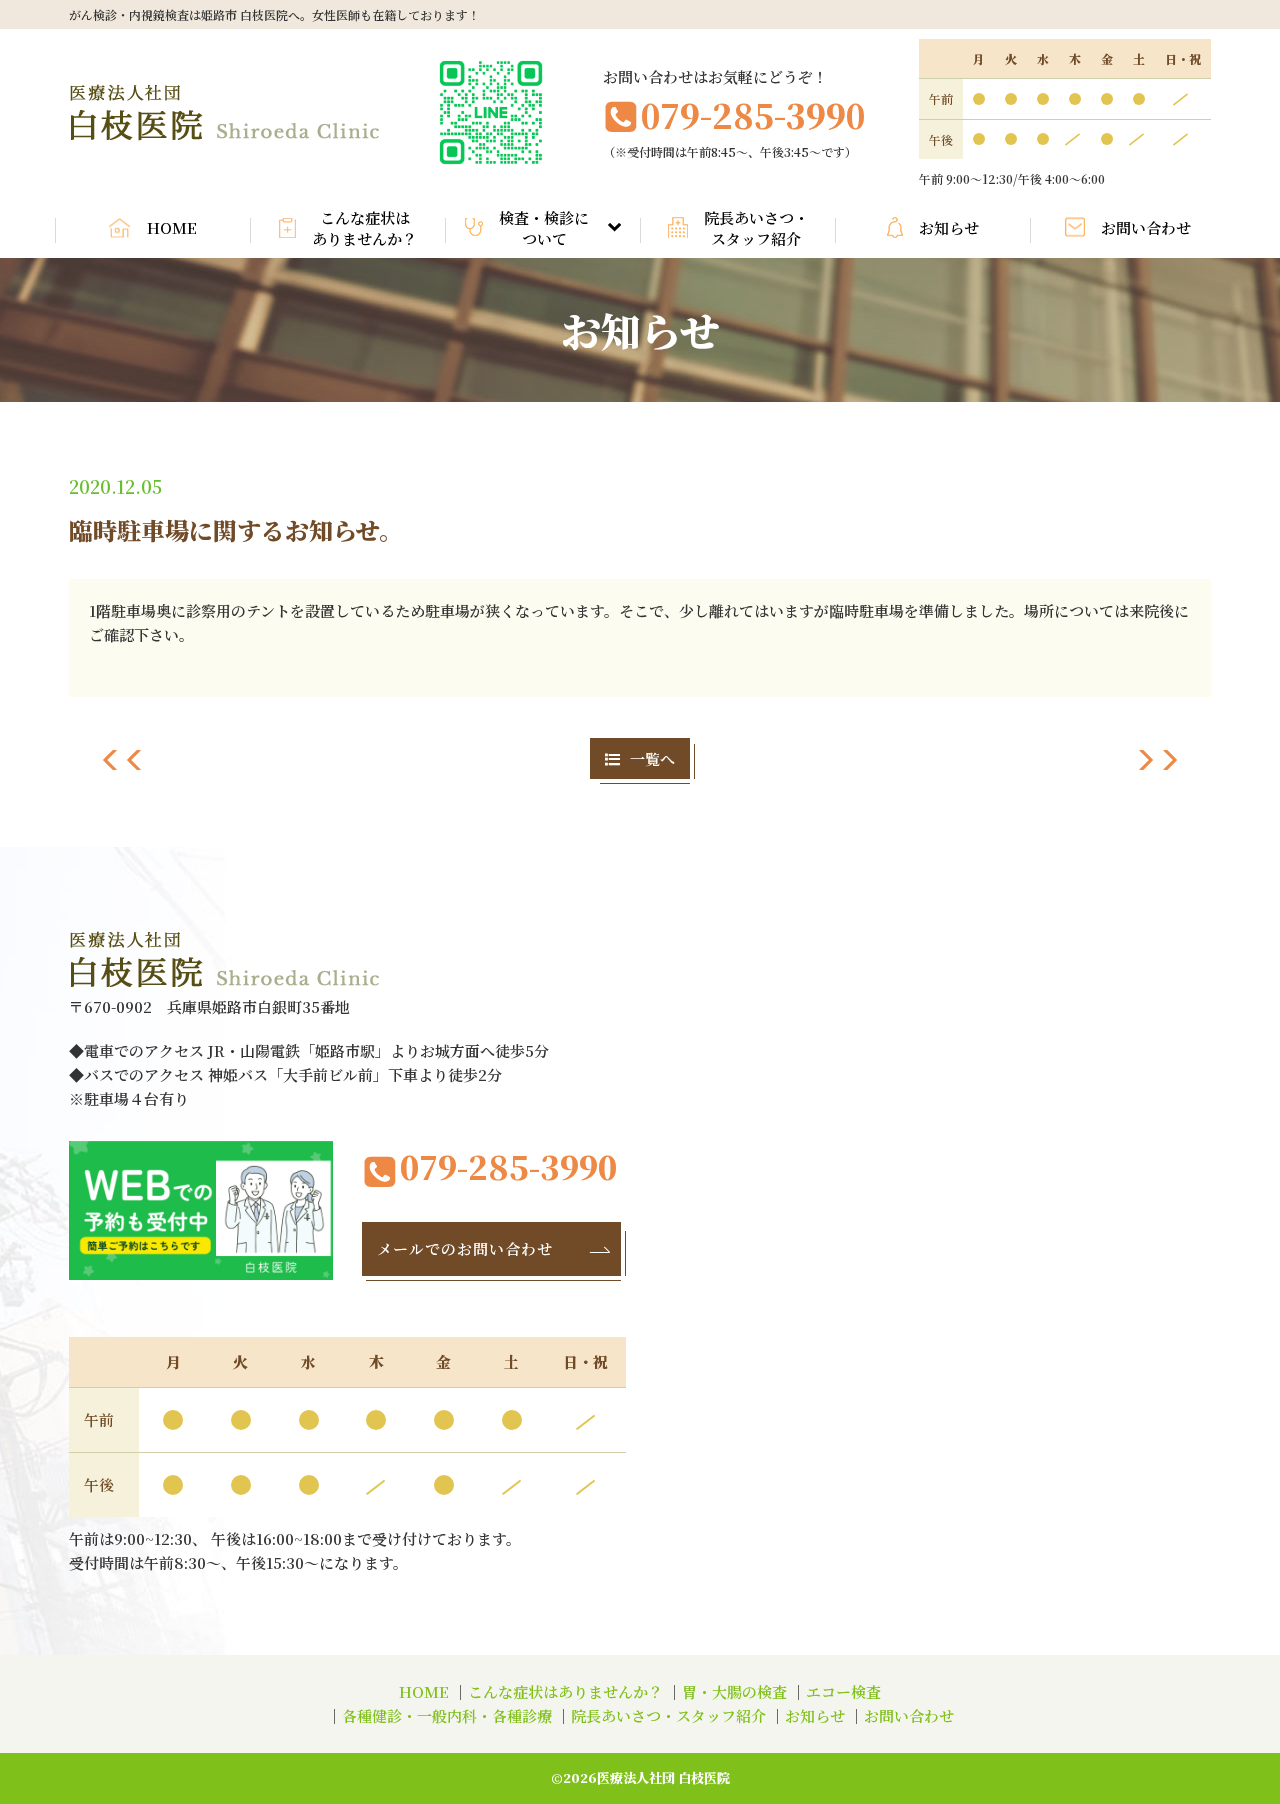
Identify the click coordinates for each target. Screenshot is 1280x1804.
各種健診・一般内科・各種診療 (447, 1715)
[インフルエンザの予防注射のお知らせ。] (123, 764)
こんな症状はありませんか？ (364, 228)
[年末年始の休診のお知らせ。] (1157, 764)
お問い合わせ (1146, 227)
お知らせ (949, 227)
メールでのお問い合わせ (465, 1248)
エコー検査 (843, 1691)
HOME (172, 227)
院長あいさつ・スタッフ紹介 (756, 228)
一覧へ (652, 758)
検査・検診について (544, 228)
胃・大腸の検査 (734, 1691)
